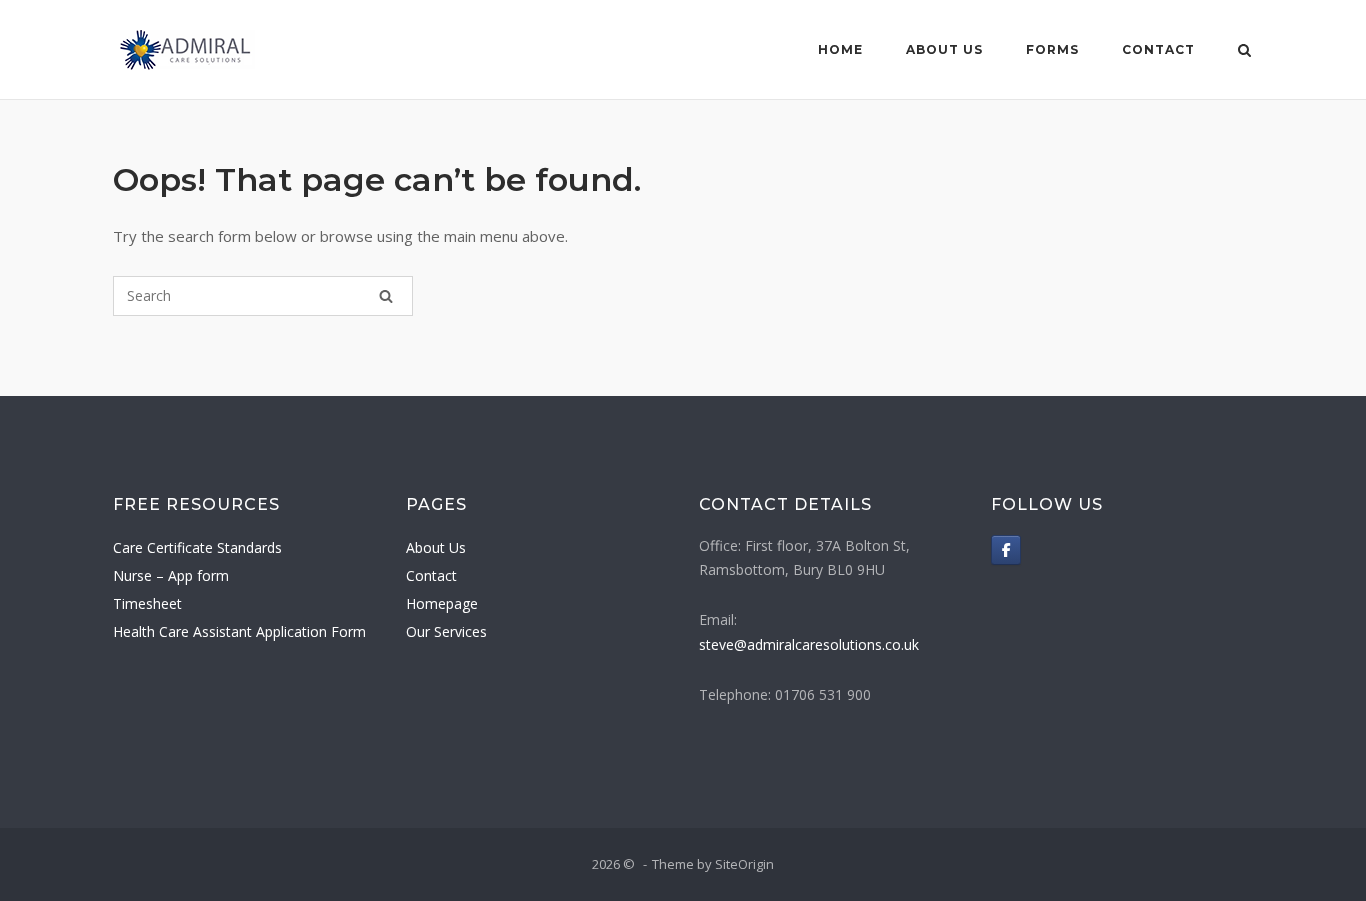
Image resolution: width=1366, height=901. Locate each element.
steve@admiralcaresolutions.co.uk (809, 644)
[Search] (386, 296)
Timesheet (147, 603)
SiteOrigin (744, 864)
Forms (1052, 49)
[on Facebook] (1006, 550)
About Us (944, 49)
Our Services (446, 631)
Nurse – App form (171, 575)
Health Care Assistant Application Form (239, 631)
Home (840, 49)
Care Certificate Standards (197, 547)
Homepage (442, 603)
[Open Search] (1244, 52)
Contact (1158, 49)
